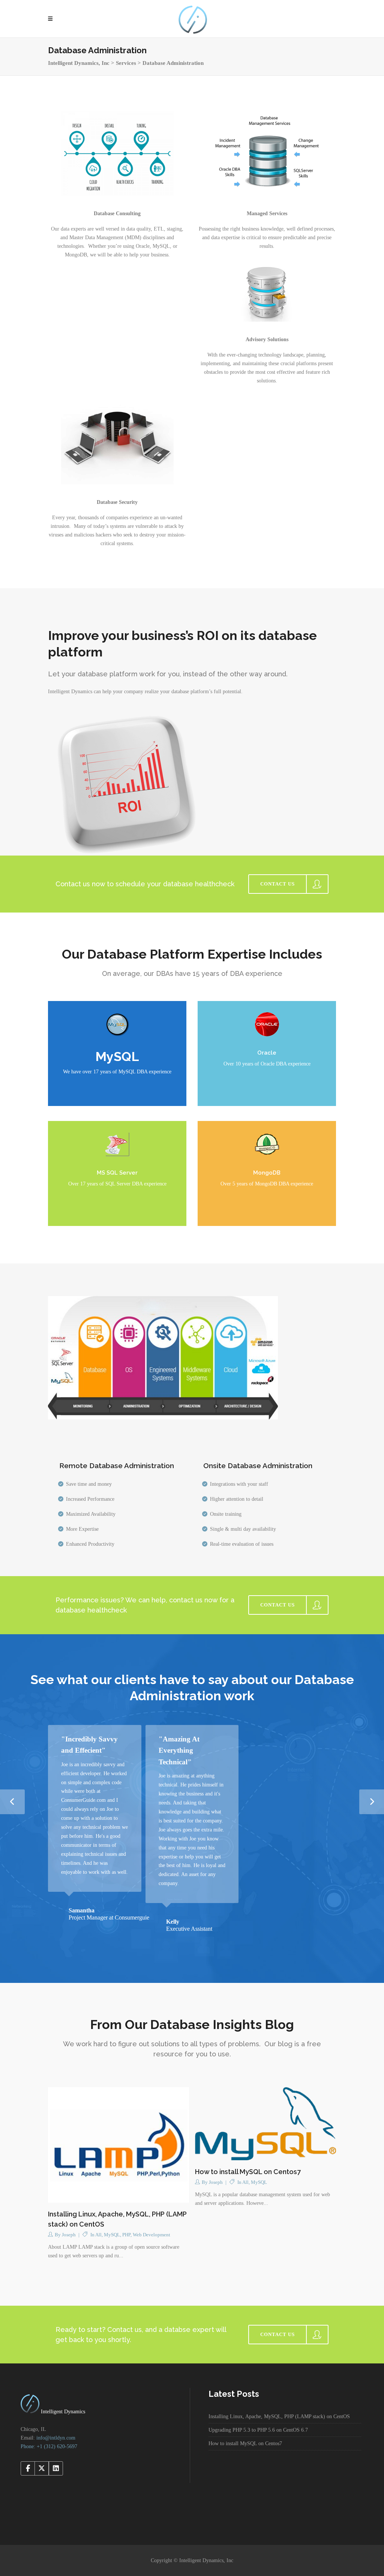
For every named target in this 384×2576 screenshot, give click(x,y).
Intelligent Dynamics (62, 2400)
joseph (69, 2223)
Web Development (151, 2223)
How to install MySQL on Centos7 (248, 2160)
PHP (126, 2223)
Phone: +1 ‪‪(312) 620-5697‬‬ (49, 2435)
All (98, 2223)
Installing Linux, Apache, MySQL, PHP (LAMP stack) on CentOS (279, 2405)
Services (126, 63)
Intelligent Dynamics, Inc (79, 63)
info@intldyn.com (56, 2426)
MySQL (112, 2223)
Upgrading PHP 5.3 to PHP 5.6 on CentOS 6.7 (258, 2418)
